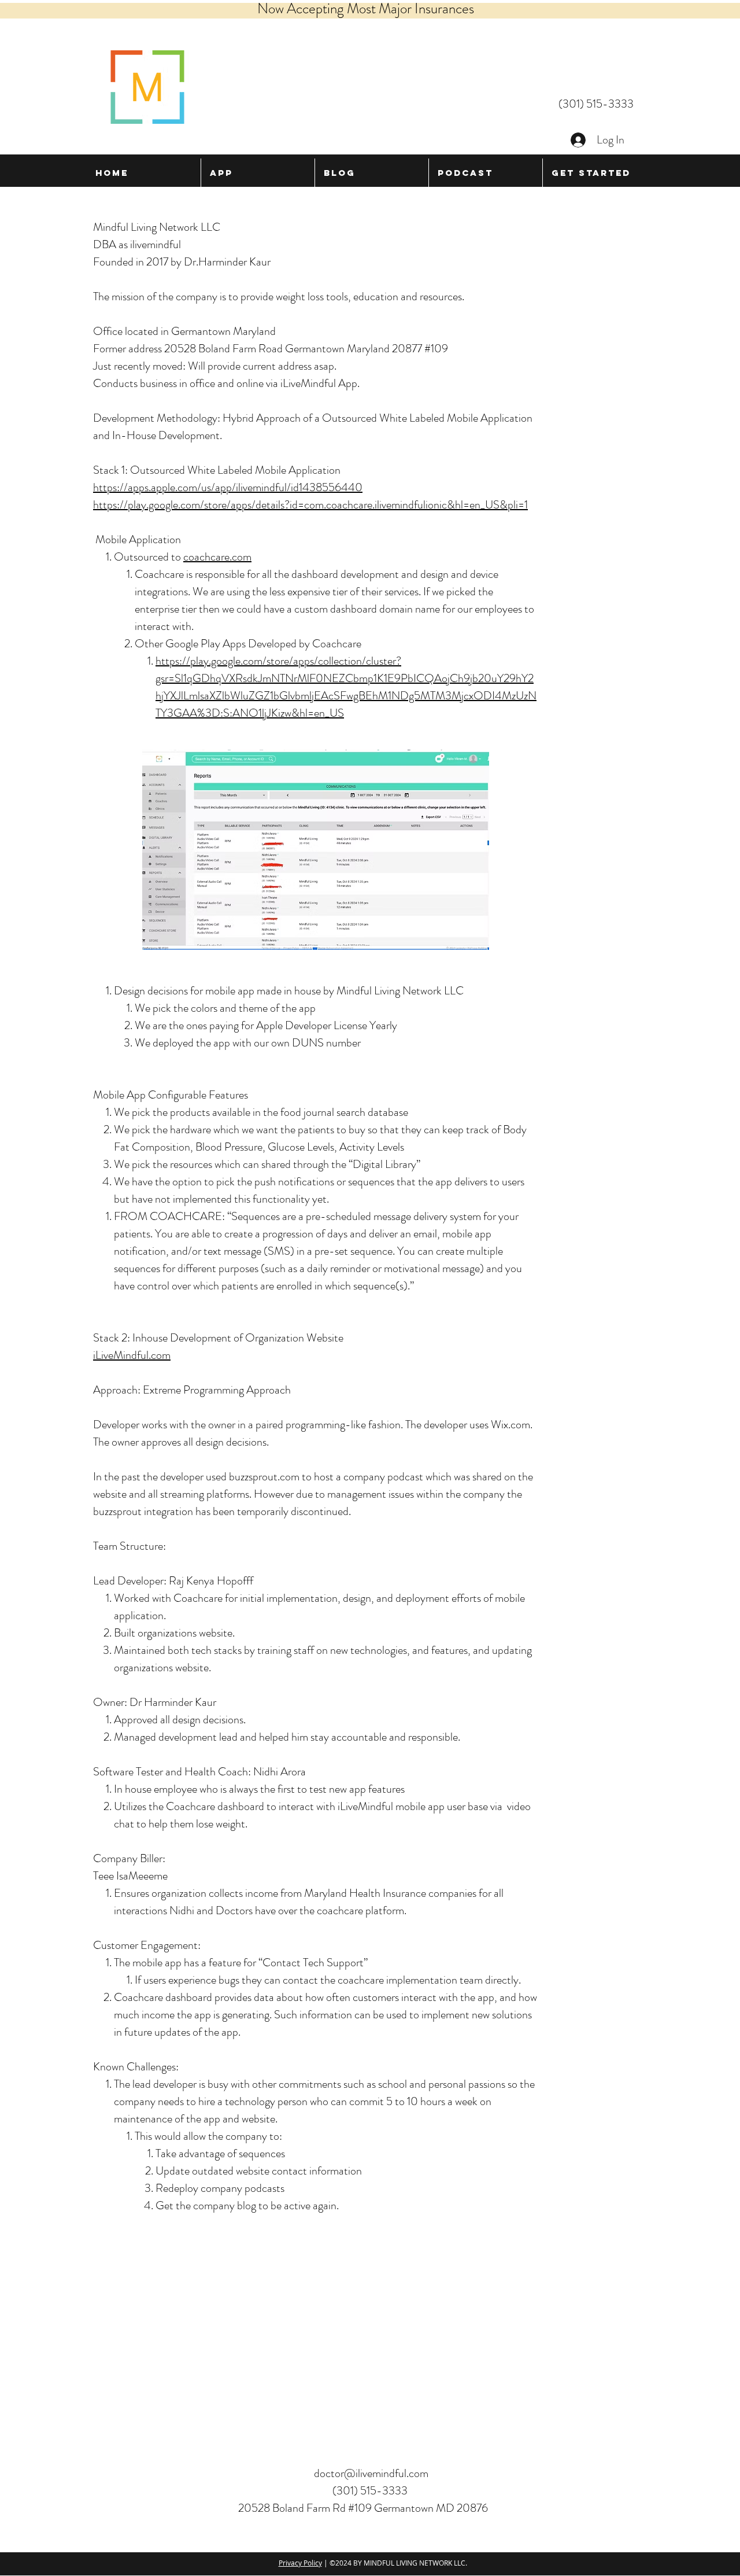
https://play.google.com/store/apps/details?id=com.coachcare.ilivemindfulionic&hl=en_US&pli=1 (310, 505)
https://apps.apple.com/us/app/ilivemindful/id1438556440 (228, 487)
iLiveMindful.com (132, 1355)
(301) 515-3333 (596, 104)
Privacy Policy (300, 2563)
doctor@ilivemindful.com (371, 2473)
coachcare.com (217, 557)
